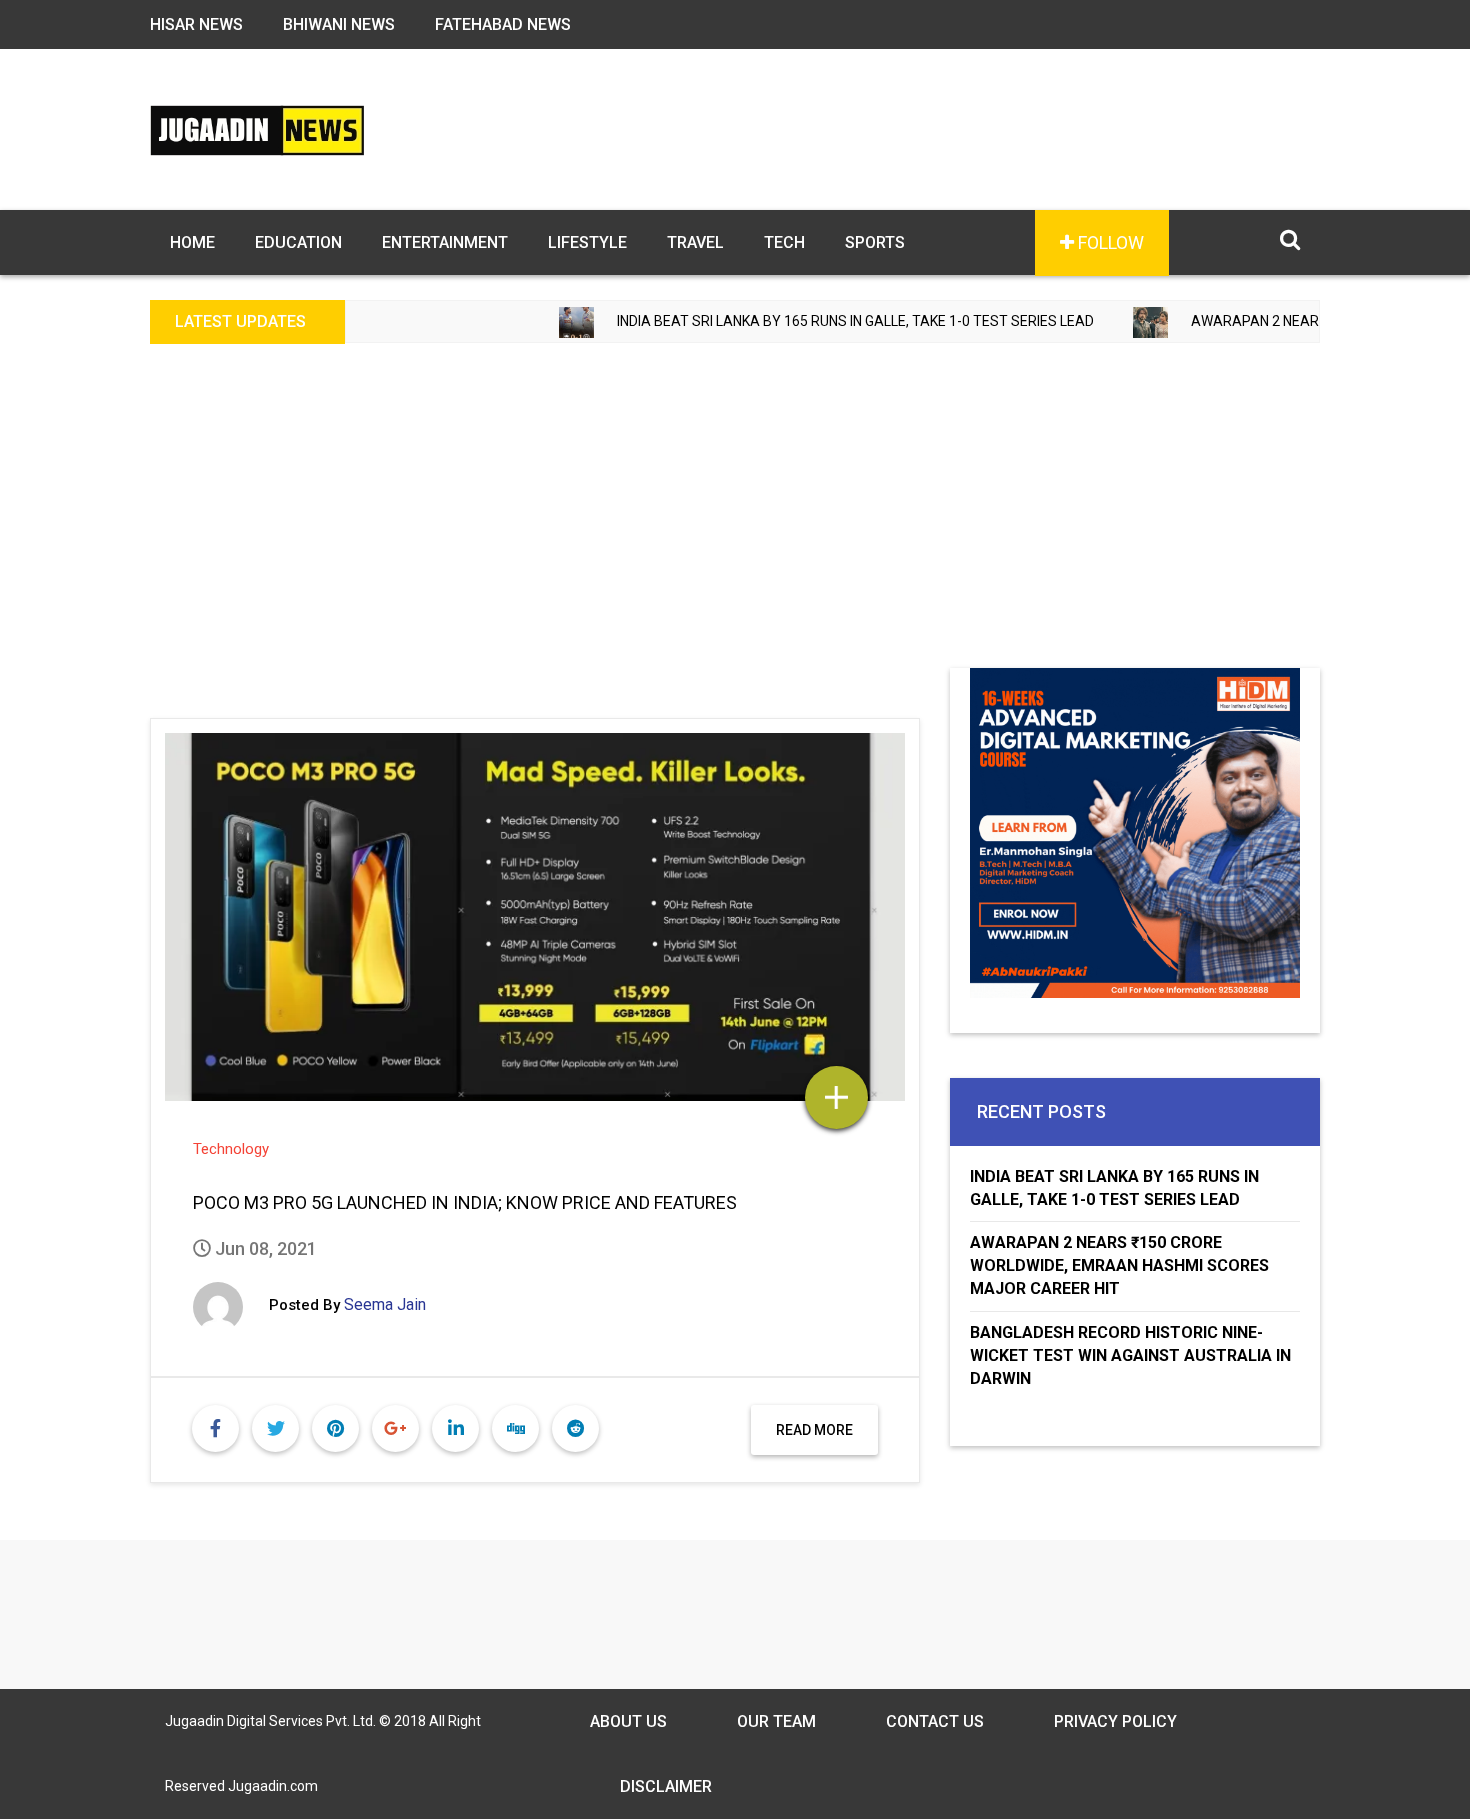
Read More (814, 1430)
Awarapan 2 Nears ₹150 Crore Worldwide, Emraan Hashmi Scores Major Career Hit (1119, 1265)
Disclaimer (666, 1786)
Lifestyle (587, 242)
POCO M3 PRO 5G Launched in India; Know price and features (465, 1202)
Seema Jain (385, 1304)
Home (192, 242)
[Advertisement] (735, 518)
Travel (695, 242)
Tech (784, 242)
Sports (875, 242)
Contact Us (935, 1721)
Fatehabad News (503, 24)
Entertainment (445, 242)
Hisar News (196, 24)
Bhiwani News (339, 24)
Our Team (776, 1721)
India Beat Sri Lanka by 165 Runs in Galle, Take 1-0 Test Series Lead (794, 321)
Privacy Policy (1115, 1721)
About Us (628, 1721)
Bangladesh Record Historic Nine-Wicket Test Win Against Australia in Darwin (1130, 1355)
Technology (231, 1149)
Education (298, 242)
